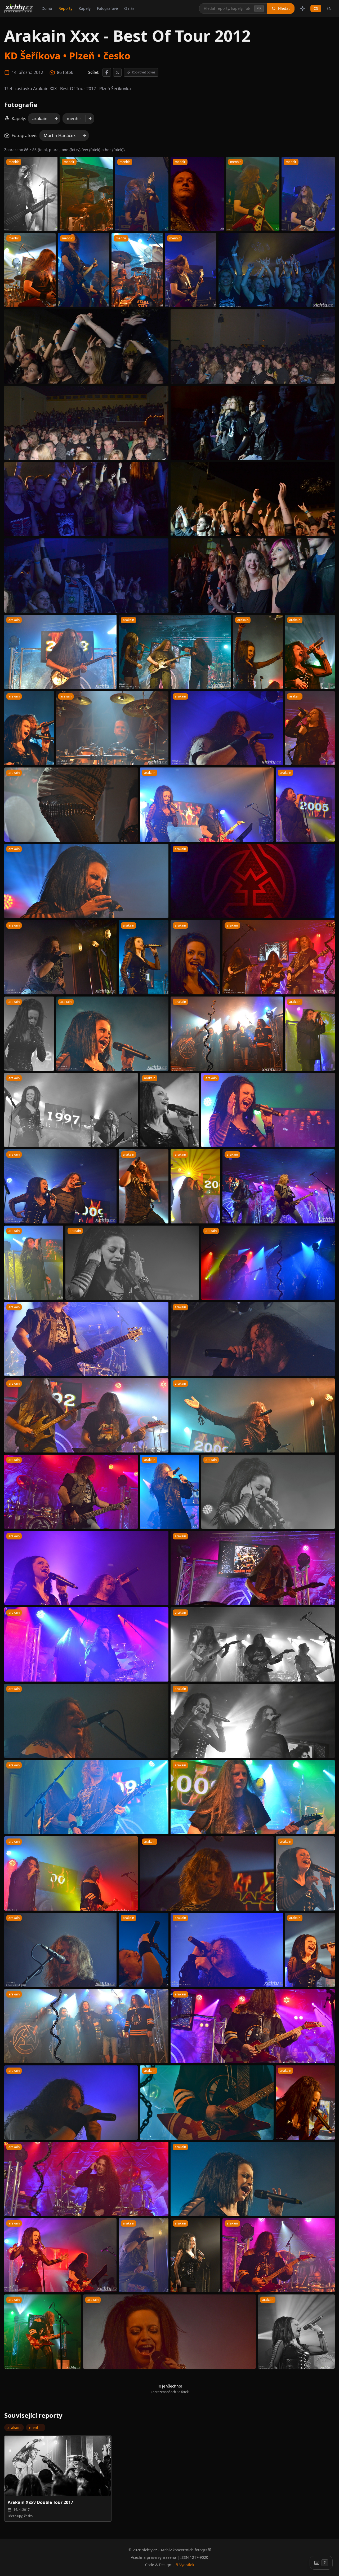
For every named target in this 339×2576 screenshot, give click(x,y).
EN (329, 8)
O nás (129, 8)
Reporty (65, 8)
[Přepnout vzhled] (302, 8)
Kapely (85, 8)
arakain (40, 119)
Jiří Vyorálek (184, 2565)
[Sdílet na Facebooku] (107, 72)
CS (316, 8)
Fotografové (107, 8)
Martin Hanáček (60, 135)
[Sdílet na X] (117, 72)
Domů (47, 8)
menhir (74, 119)
